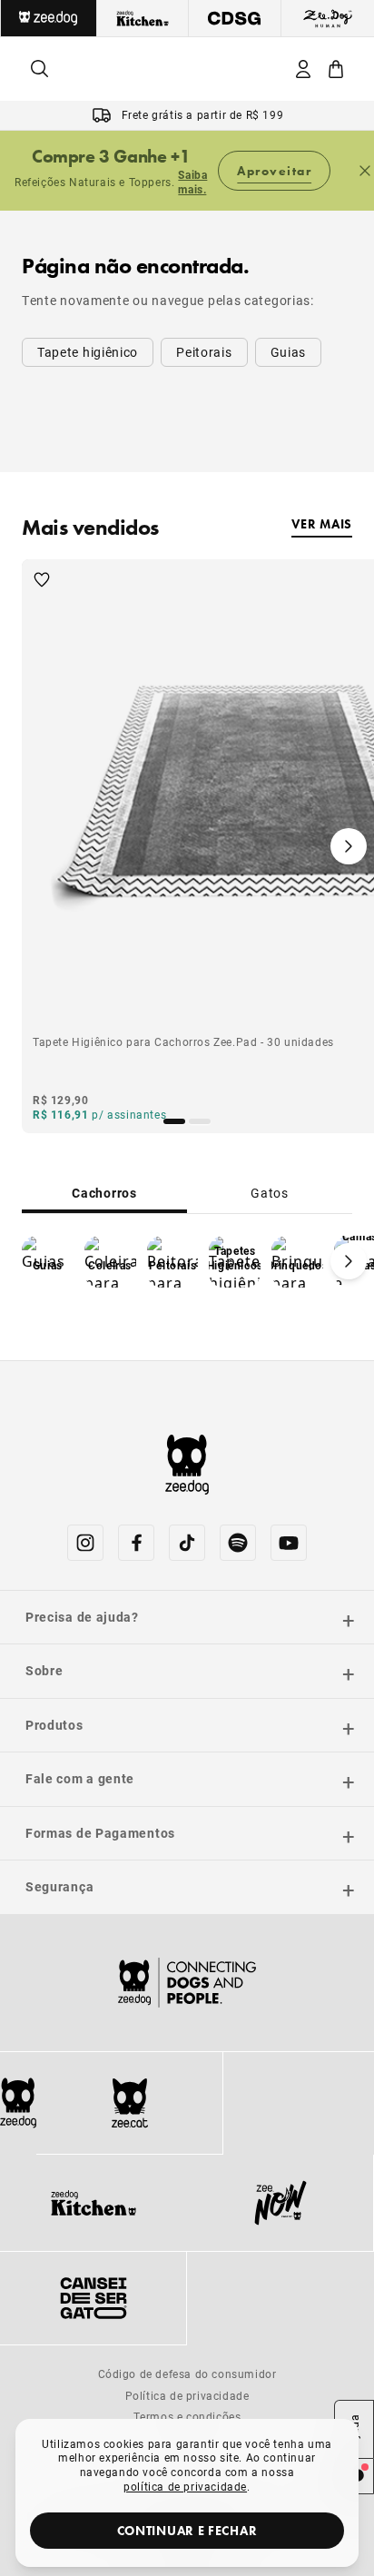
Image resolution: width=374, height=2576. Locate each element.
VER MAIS (322, 524)
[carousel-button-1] (200, 1121)
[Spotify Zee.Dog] (238, 1543)
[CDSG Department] (235, 18)
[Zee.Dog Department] (49, 18)
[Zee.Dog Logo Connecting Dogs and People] (187, 1983)
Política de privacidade (187, 2395)
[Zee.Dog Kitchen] (93, 2203)
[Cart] (336, 69)
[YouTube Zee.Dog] (289, 1543)
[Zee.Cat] (129, 2103)
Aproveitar (274, 171)
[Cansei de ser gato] (93, 2298)
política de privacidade (185, 2486)
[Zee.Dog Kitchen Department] (143, 18)
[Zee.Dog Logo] (18, 2103)
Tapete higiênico (88, 352)
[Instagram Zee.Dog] (85, 1543)
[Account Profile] (303, 69)
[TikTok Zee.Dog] (187, 1543)
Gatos (270, 1193)
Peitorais (204, 352)
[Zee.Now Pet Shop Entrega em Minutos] (280, 2203)
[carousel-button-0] (174, 1121)
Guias (289, 352)
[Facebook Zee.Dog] (136, 1543)
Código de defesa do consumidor (187, 2374)
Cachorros (104, 1193)
